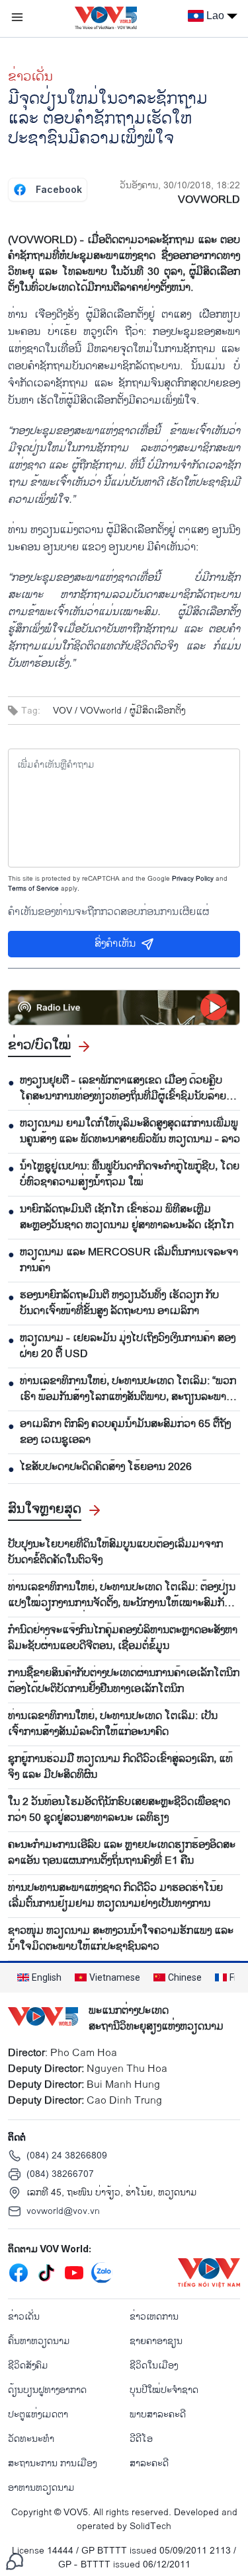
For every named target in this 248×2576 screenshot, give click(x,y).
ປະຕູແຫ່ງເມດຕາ (38, 2414)
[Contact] (15, 2561)
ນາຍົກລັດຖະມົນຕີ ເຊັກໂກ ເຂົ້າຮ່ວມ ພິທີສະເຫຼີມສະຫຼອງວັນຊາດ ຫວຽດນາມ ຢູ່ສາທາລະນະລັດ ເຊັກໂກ (127, 1218)
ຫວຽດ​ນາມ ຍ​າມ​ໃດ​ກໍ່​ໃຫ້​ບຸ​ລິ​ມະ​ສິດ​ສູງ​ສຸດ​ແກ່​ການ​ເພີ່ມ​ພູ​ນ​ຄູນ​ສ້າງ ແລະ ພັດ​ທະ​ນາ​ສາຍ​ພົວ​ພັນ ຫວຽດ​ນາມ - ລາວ (130, 1132)
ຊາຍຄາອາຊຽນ (156, 2341)
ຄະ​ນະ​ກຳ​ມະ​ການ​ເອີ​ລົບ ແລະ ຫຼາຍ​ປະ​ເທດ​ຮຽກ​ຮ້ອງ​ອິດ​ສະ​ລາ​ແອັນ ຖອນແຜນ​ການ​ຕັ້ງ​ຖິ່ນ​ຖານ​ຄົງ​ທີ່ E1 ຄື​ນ (122, 1853)
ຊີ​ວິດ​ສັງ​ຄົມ (28, 2366)
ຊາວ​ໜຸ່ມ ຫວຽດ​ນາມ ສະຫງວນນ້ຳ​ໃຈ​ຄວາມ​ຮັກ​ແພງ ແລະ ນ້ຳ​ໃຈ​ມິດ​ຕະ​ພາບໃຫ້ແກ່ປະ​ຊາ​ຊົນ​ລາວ (121, 1939)
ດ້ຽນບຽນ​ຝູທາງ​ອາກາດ (47, 2390)
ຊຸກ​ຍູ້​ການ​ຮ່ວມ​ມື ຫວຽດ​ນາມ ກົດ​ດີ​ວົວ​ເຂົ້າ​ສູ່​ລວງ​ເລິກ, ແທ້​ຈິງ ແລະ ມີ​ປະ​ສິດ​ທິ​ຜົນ (120, 1767)
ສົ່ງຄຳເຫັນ (115, 944)
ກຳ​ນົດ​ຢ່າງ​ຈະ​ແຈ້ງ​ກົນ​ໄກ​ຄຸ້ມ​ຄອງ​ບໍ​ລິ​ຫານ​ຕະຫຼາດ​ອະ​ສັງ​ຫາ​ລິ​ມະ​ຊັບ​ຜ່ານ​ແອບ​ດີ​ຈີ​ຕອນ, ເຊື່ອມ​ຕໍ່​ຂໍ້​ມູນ (123, 1638)
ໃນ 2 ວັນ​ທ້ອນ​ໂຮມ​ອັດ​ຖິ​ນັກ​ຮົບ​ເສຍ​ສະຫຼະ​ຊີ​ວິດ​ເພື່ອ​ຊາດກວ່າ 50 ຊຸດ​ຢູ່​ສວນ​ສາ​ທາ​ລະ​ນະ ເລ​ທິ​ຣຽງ (119, 1810)
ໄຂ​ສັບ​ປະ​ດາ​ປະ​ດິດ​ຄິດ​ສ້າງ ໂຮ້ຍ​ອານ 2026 (106, 1467)
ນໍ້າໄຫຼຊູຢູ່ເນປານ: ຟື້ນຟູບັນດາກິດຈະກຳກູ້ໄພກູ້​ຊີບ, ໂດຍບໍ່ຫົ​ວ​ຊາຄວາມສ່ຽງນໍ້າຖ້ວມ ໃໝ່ (130, 1175)
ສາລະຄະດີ (149, 2463)
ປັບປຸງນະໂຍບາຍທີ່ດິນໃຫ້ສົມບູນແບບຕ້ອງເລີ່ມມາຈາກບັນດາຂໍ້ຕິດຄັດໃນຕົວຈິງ (115, 1553)
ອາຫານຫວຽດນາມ (41, 2488)
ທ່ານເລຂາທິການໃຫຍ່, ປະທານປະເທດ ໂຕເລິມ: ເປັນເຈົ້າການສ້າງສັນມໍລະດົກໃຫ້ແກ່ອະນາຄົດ (113, 1724)
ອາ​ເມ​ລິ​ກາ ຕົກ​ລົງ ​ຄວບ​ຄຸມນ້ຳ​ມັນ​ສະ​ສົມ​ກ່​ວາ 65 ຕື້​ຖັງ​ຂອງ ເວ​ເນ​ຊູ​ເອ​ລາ (125, 1432)
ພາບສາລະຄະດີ (158, 2414)
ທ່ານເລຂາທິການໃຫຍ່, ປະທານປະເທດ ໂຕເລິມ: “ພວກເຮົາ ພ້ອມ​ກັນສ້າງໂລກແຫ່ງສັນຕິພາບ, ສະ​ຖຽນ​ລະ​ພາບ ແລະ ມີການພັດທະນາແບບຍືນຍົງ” (128, 1389)
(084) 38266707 (60, 2174)
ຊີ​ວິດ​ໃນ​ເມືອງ (154, 2366)
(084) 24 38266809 (67, 2155)
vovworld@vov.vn (63, 2211)
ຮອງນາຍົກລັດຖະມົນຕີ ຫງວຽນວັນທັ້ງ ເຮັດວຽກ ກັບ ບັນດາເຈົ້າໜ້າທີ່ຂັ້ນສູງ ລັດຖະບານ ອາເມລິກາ (119, 1304)
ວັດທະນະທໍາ (31, 2439)
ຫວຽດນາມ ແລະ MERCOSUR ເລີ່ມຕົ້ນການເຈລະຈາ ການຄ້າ (129, 1261)
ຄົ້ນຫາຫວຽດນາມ (39, 2341)
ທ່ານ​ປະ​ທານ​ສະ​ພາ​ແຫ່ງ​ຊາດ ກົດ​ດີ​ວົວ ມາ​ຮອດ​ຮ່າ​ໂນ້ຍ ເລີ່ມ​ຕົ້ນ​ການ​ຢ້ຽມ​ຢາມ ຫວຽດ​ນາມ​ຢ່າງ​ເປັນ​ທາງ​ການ (115, 1896)
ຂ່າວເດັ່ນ (30, 77)
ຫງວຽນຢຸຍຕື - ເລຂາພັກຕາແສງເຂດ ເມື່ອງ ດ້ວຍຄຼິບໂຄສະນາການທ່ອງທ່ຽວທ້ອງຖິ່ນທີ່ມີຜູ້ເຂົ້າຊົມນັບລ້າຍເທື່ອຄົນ (123, 1089)
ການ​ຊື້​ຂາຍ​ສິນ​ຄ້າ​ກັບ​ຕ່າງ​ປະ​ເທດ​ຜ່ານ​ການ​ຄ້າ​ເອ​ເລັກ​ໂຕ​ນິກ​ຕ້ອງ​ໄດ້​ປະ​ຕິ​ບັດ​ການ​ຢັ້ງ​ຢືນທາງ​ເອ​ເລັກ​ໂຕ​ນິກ (124, 1681)
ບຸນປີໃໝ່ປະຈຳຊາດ (164, 2390)
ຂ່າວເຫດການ (154, 2317)
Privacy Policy (193, 879)
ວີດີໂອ (141, 2439)
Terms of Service (33, 889)
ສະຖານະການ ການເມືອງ (52, 2463)
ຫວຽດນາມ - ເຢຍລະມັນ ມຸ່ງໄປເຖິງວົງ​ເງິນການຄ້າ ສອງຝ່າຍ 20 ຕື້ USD (128, 1346)
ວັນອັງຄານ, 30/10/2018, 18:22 (180, 185)
